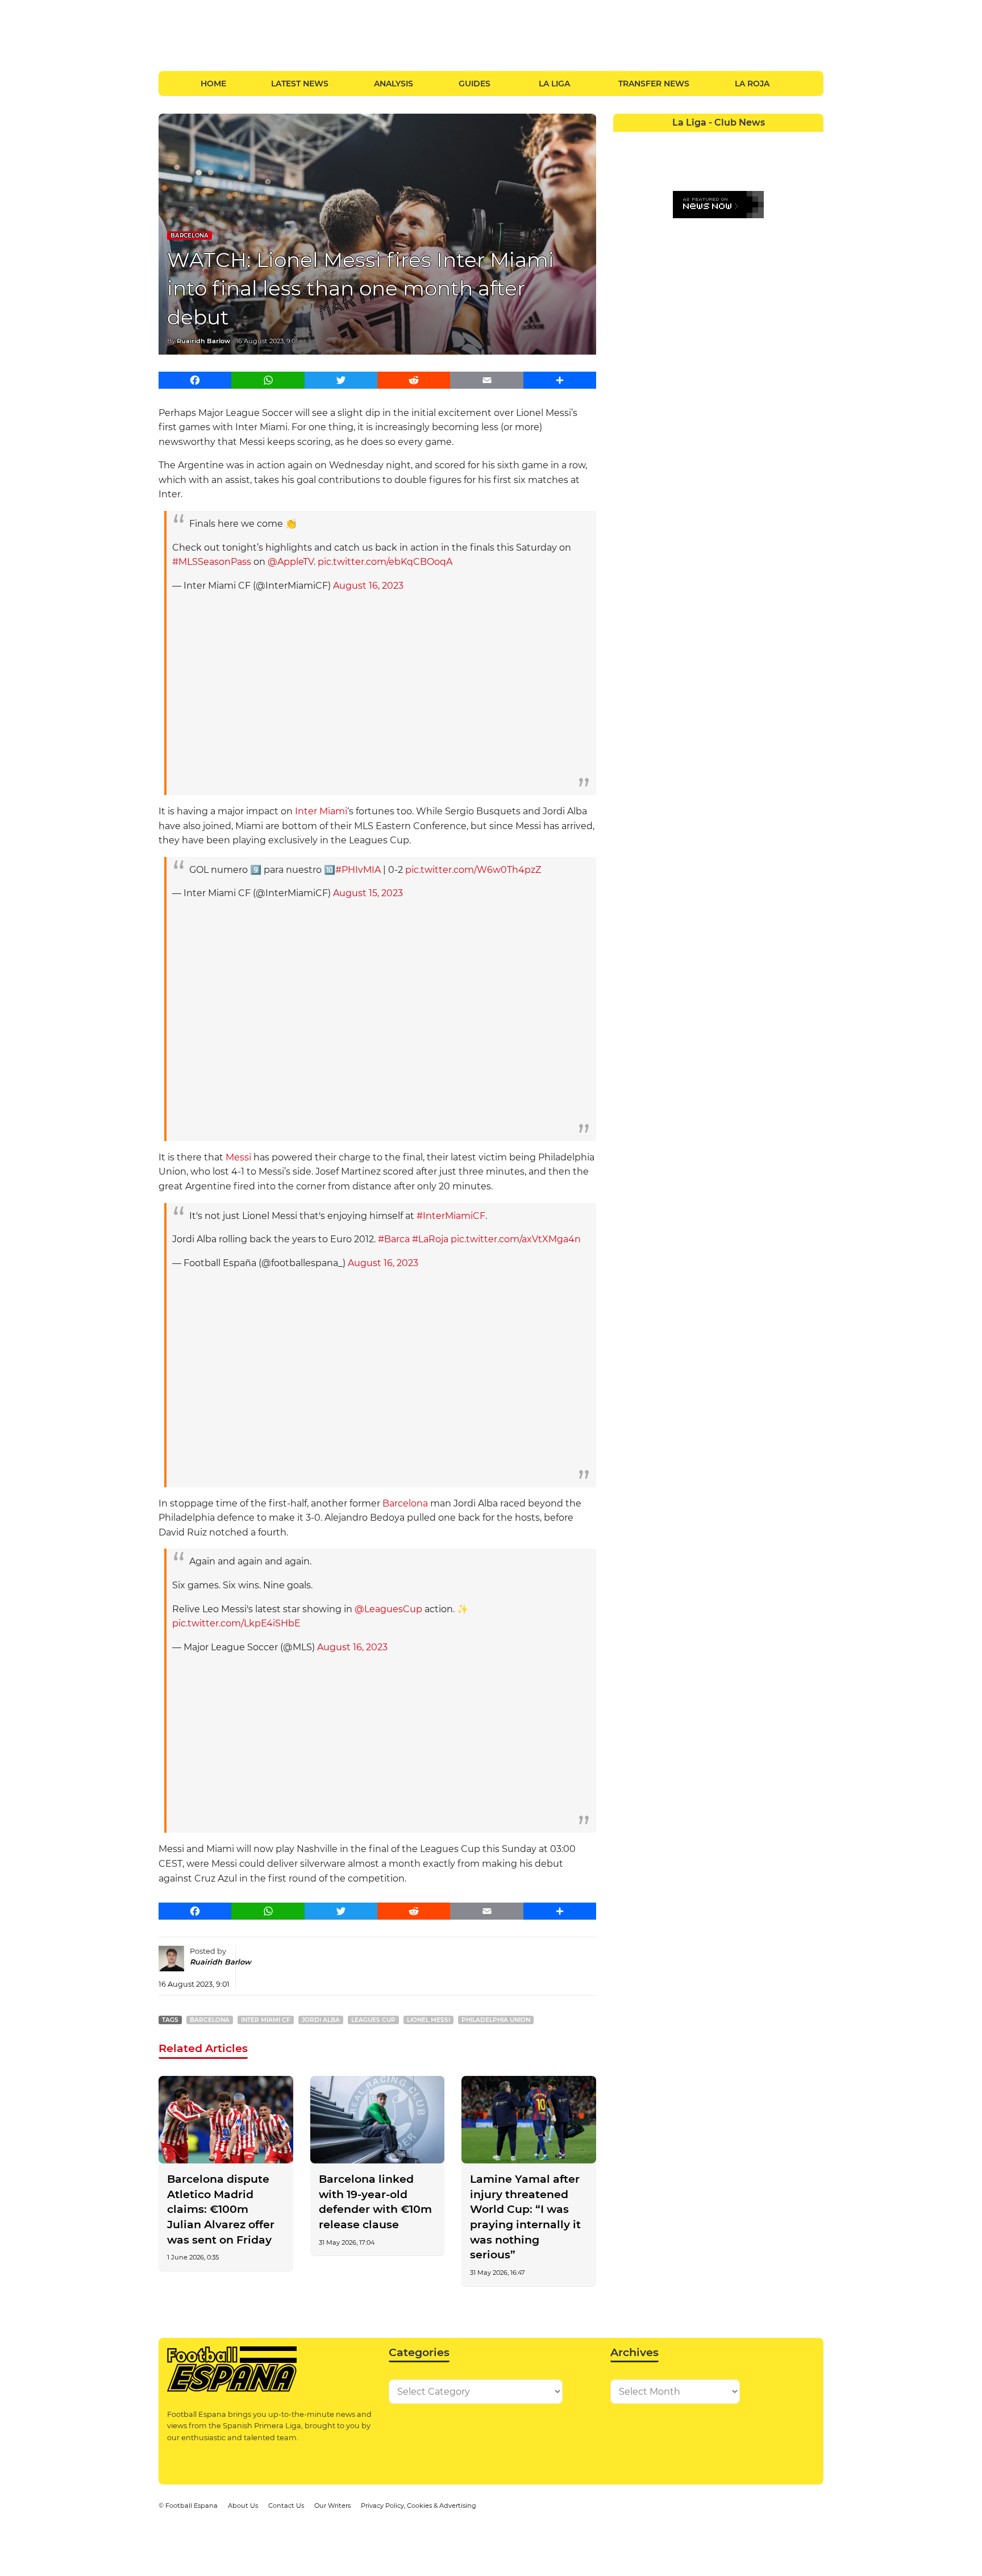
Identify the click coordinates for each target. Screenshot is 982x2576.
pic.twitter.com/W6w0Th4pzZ (473, 870)
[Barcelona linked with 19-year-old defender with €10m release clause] (378, 2120)
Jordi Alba (321, 2020)
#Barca (394, 1239)
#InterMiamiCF (451, 1216)
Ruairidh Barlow (203, 341)
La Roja (752, 84)
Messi (238, 1157)
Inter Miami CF (266, 2020)
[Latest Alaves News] (624, 140)
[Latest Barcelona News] (687, 140)
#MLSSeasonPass (212, 562)
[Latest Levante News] (813, 140)
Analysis (394, 84)
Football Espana (192, 2506)
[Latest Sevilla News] (771, 161)
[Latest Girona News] (792, 140)
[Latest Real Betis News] (687, 161)
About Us (243, 2506)
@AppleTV (291, 562)
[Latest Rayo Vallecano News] (666, 161)
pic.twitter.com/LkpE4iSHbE (236, 1623)
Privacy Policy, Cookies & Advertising (419, 2506)
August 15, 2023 (368, 893)
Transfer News (654, 84)
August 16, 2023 (368, 586)
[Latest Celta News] (708, 140)
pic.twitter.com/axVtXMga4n (516, 1239)
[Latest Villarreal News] (813, 161)
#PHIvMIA (358, 870)
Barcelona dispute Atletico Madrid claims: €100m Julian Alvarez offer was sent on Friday (221, 2209)
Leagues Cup (373, 2020)
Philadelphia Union (496, 2020)
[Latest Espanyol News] (750, 140)
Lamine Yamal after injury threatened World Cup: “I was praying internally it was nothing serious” (525, 2217)
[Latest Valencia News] (792, 161)
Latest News (300, 84)
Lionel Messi (428, 2020)
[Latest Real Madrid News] (708, 161)
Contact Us (286, 2506)
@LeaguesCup (388, 1609)
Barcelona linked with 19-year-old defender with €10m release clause (375, 2202)
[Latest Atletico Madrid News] (666, 140)
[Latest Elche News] (729, 140)
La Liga (554, 84)
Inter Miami (321, 811)
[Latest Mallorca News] (624, 161)
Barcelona (190, 236)
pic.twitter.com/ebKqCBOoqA (385, 562)
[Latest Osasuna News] (645, 161)
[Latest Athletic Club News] (645, 140)
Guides (475, 84)
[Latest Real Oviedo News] (729, 161)
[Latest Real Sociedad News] (750, 161)
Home (213, 84)
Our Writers (332, 2506)
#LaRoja (430, 1239)
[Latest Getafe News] (771, 140)
